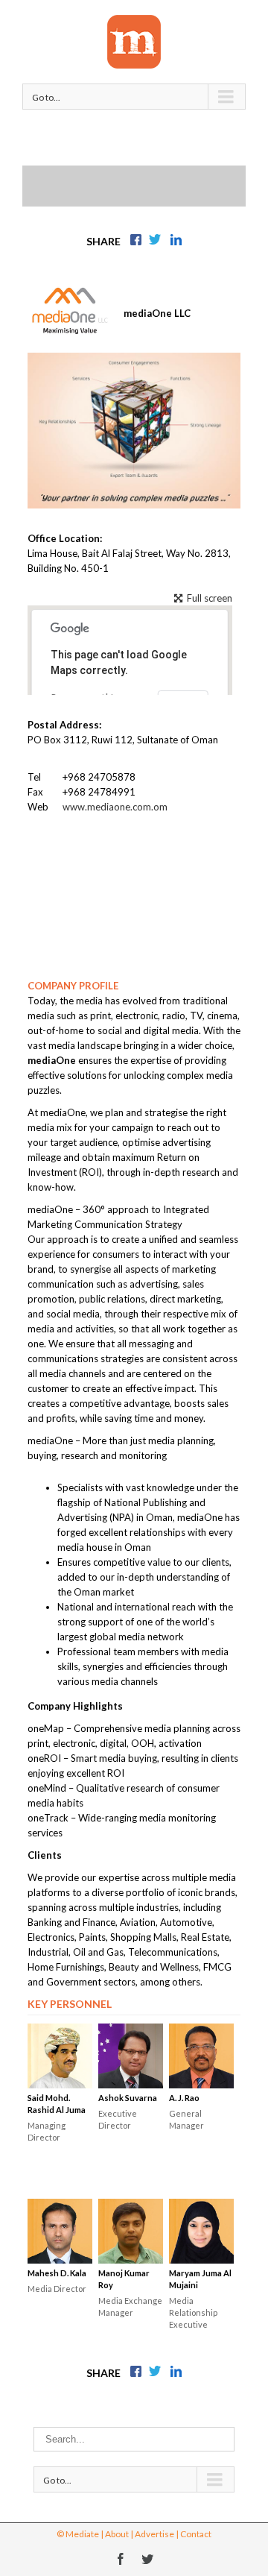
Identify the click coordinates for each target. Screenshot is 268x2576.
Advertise (154, 2534)
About (117, 2534)
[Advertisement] (145, 184)
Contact (196, 2534)
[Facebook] (121, 2559)
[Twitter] (147, 2559)
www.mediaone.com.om (115, 807)
